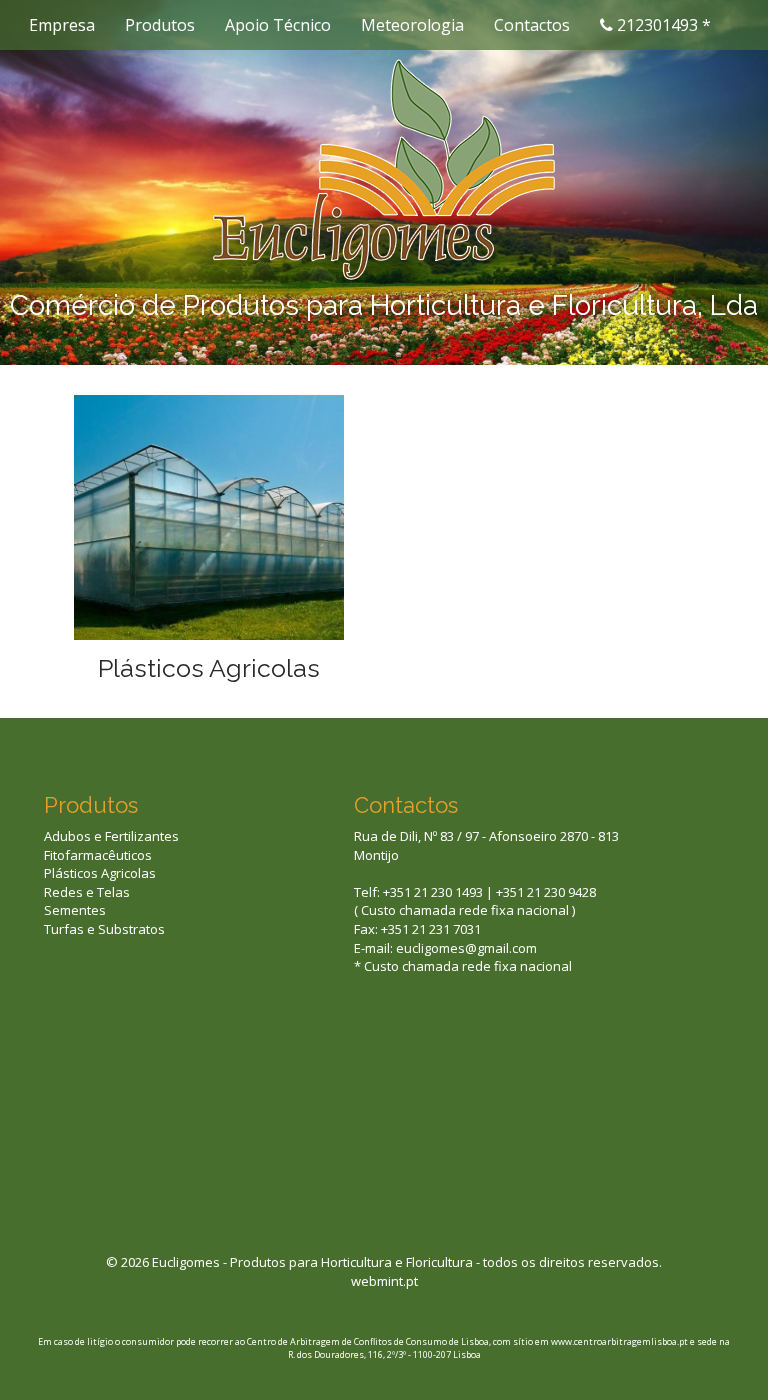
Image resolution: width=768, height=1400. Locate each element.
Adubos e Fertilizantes (111, 836)
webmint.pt (384, 1281)
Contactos (532, 25)
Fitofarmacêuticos (98, 855)
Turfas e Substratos (104, 929)
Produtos (160, 25)
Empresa (62, 25)
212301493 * (662, 25)
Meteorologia (412, 25)
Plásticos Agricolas (209, 668)
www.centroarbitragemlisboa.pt (619, 1341)
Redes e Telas (87, 892)
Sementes (75, 910)
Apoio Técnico (278, 25)
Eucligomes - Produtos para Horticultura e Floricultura (312, 1262)
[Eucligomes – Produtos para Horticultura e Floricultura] (384, 168)
